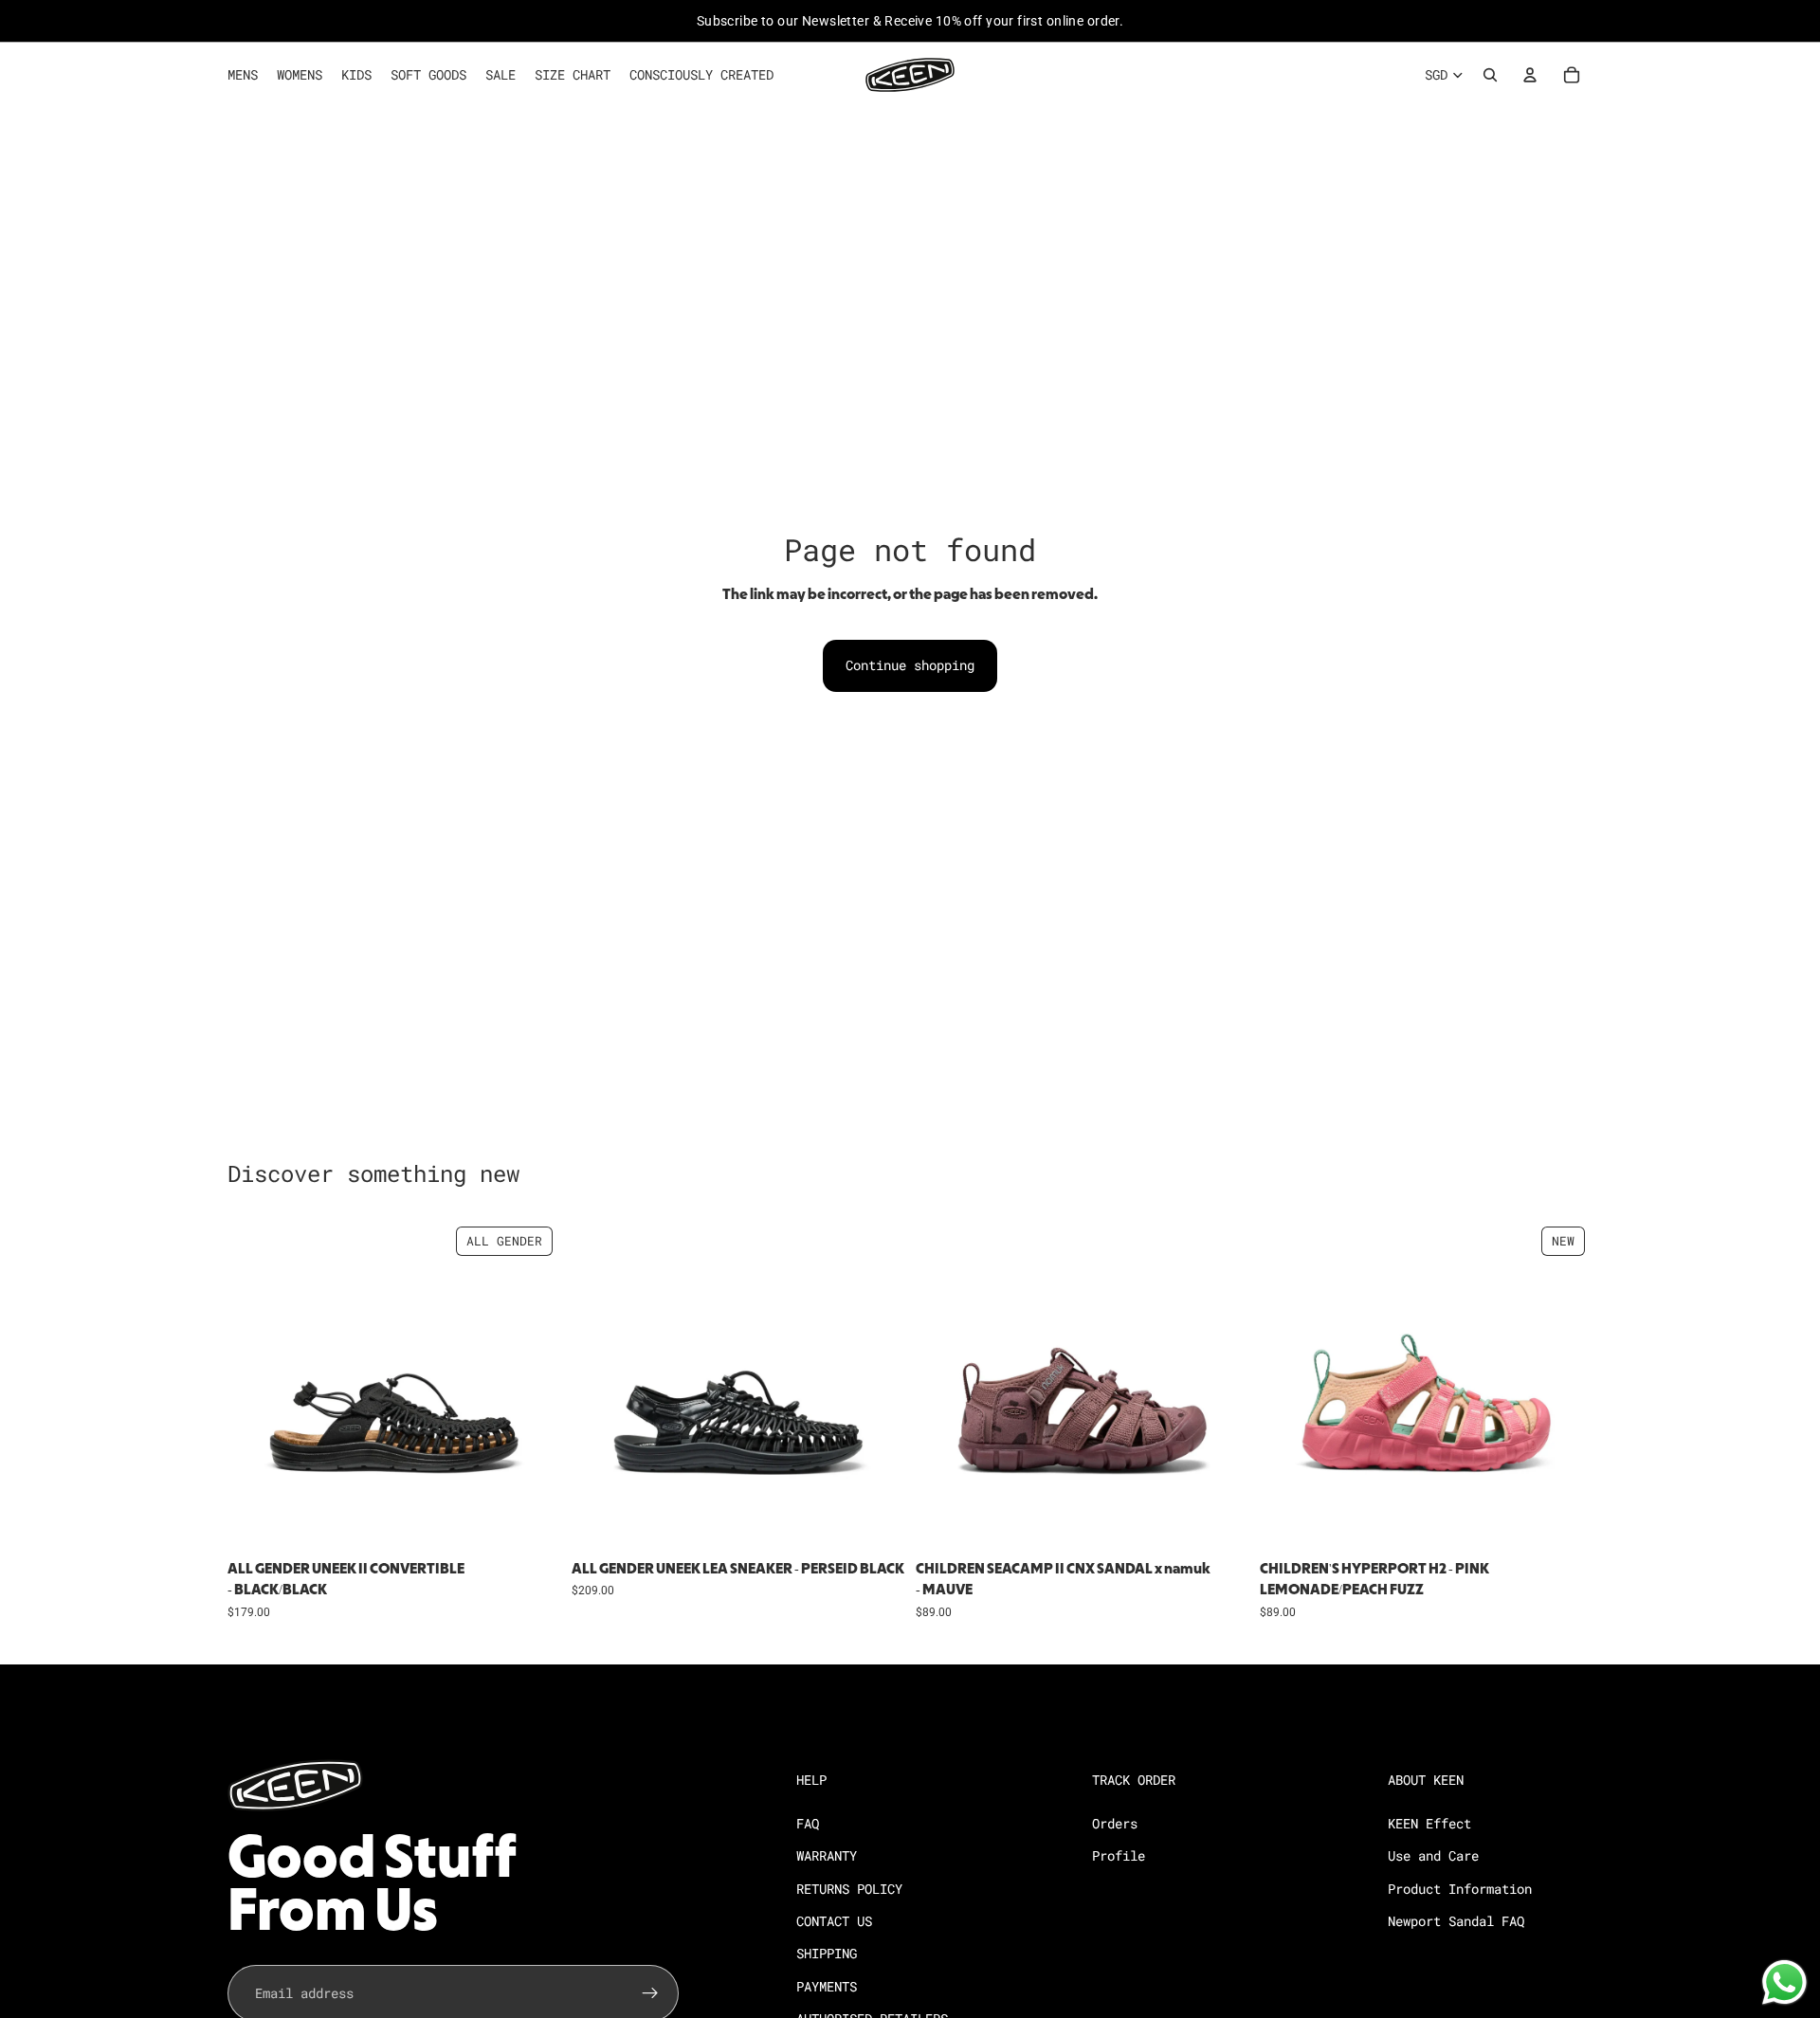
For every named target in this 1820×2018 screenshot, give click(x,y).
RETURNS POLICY (849, 1889)
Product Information (1460, 1889)
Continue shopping (910, 665)
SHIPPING (827, 1953)
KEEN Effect (1429, 1823)
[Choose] (531, 1522)
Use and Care (1433, 1855)
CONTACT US (834, 1921)
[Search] (1490, 75)
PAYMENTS (827, 1986)
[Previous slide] (256, 1385)
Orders (1115, 1823)
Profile (1119, 1855)
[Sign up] (650, 1993)
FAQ (808, 1823)
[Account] (1530, 75)
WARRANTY (827, 1855)
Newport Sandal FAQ (1456, 1921)
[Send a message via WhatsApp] (1784, 1982)
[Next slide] (532, 1385)
